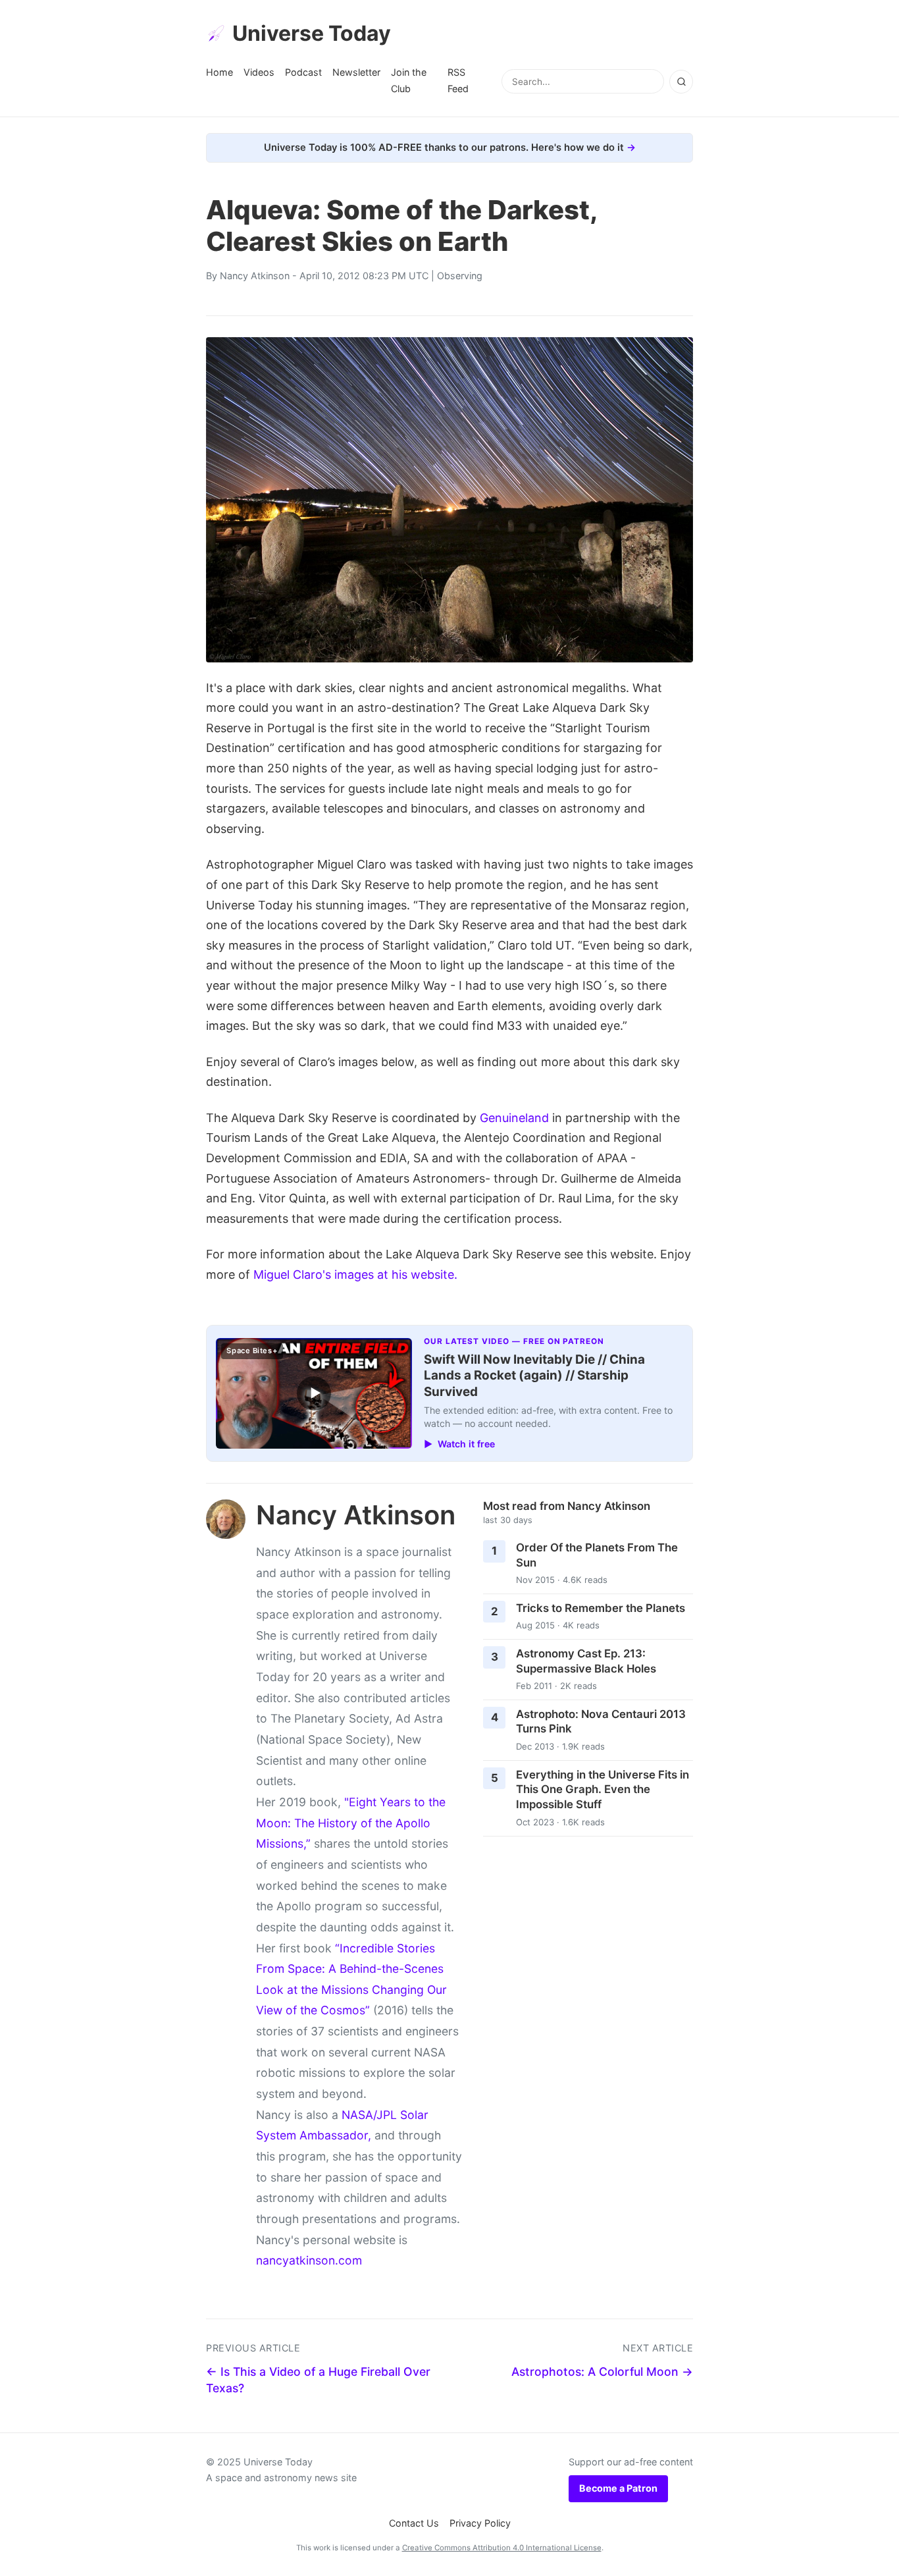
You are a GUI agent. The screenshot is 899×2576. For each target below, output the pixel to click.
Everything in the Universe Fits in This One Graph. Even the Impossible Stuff (603, 1789)
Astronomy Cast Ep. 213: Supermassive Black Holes (586, 1661)
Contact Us (414, 2523)
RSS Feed (458, 80)
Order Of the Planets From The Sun (597, 1555)
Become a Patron (618, 2488)
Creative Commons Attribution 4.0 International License (502, 2548)
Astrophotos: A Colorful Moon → (602, 2372)
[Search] (681, 82)
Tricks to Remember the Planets (601, 1608)
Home (219, 72)
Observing (460, 276)
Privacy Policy (480, 2523)
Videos (259, 72)
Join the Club (409, 80)
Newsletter (356, 72)
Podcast (303, 72)
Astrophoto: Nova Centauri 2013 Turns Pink (601, 1722)
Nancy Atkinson (255, 276)
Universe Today (312, 33)
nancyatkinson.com (309, 2260)
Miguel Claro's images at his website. (355, 1275)
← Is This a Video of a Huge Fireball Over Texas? (318, 2380)
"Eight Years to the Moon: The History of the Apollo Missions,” (351, 1823)
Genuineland (514, 1118)
